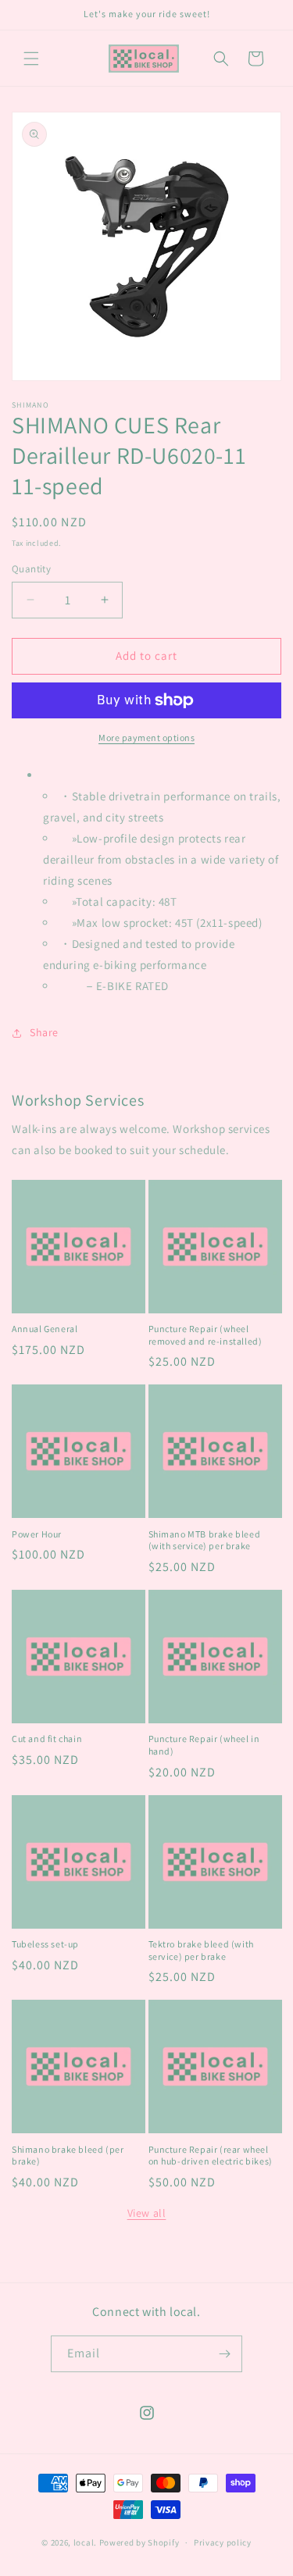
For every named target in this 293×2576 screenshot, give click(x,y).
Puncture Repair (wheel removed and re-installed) (205, 1335)
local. (85, 2542)
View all (147, 2213)
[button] (31, 59)
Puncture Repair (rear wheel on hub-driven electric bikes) (211, 2156)
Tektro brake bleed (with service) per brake (201, 1950)
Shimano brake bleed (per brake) (68, 2156)
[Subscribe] (224, 2354)
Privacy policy (223, 2542)
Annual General (45, 1329)
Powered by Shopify (139, 2542)
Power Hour (37, 1534)
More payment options (146, 738)
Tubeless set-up (45, 1944)
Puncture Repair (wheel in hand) (204, 1745)
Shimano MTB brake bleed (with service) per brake (205, 1540)
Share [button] (44, 1032)
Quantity (31, 569)
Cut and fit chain (47, 1739)
